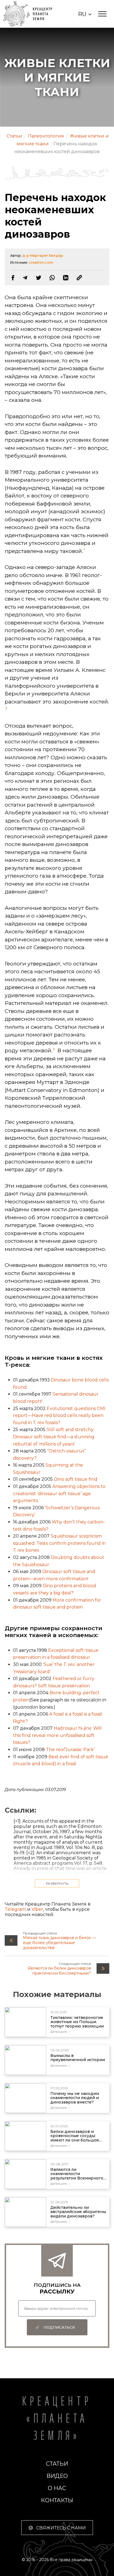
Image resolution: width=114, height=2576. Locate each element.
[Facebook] (13, 278)
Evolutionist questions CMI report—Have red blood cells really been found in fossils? (59, 1416)
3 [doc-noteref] (54, 1049)
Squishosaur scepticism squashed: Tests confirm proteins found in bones (59, 1543)
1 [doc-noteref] (84, 549)
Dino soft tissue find (76, 1479)
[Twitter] (39, 278)
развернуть (57, 1883)
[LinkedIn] (66, 278)
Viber (37, 1909)
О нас (57, 2488)
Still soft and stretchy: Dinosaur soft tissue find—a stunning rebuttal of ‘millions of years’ (54, 1437)
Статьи (57, 2464)
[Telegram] (25, 278)
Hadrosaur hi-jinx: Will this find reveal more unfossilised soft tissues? (57, 1735)
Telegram (15, 1909)
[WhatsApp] (52, 278)
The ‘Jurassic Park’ (70, 1750)
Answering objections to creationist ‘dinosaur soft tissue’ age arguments (59, 1493)
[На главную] (31, 14)
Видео (57, 2476)
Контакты (57, 2500)
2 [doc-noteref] (6, 708)
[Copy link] (79, 278)
